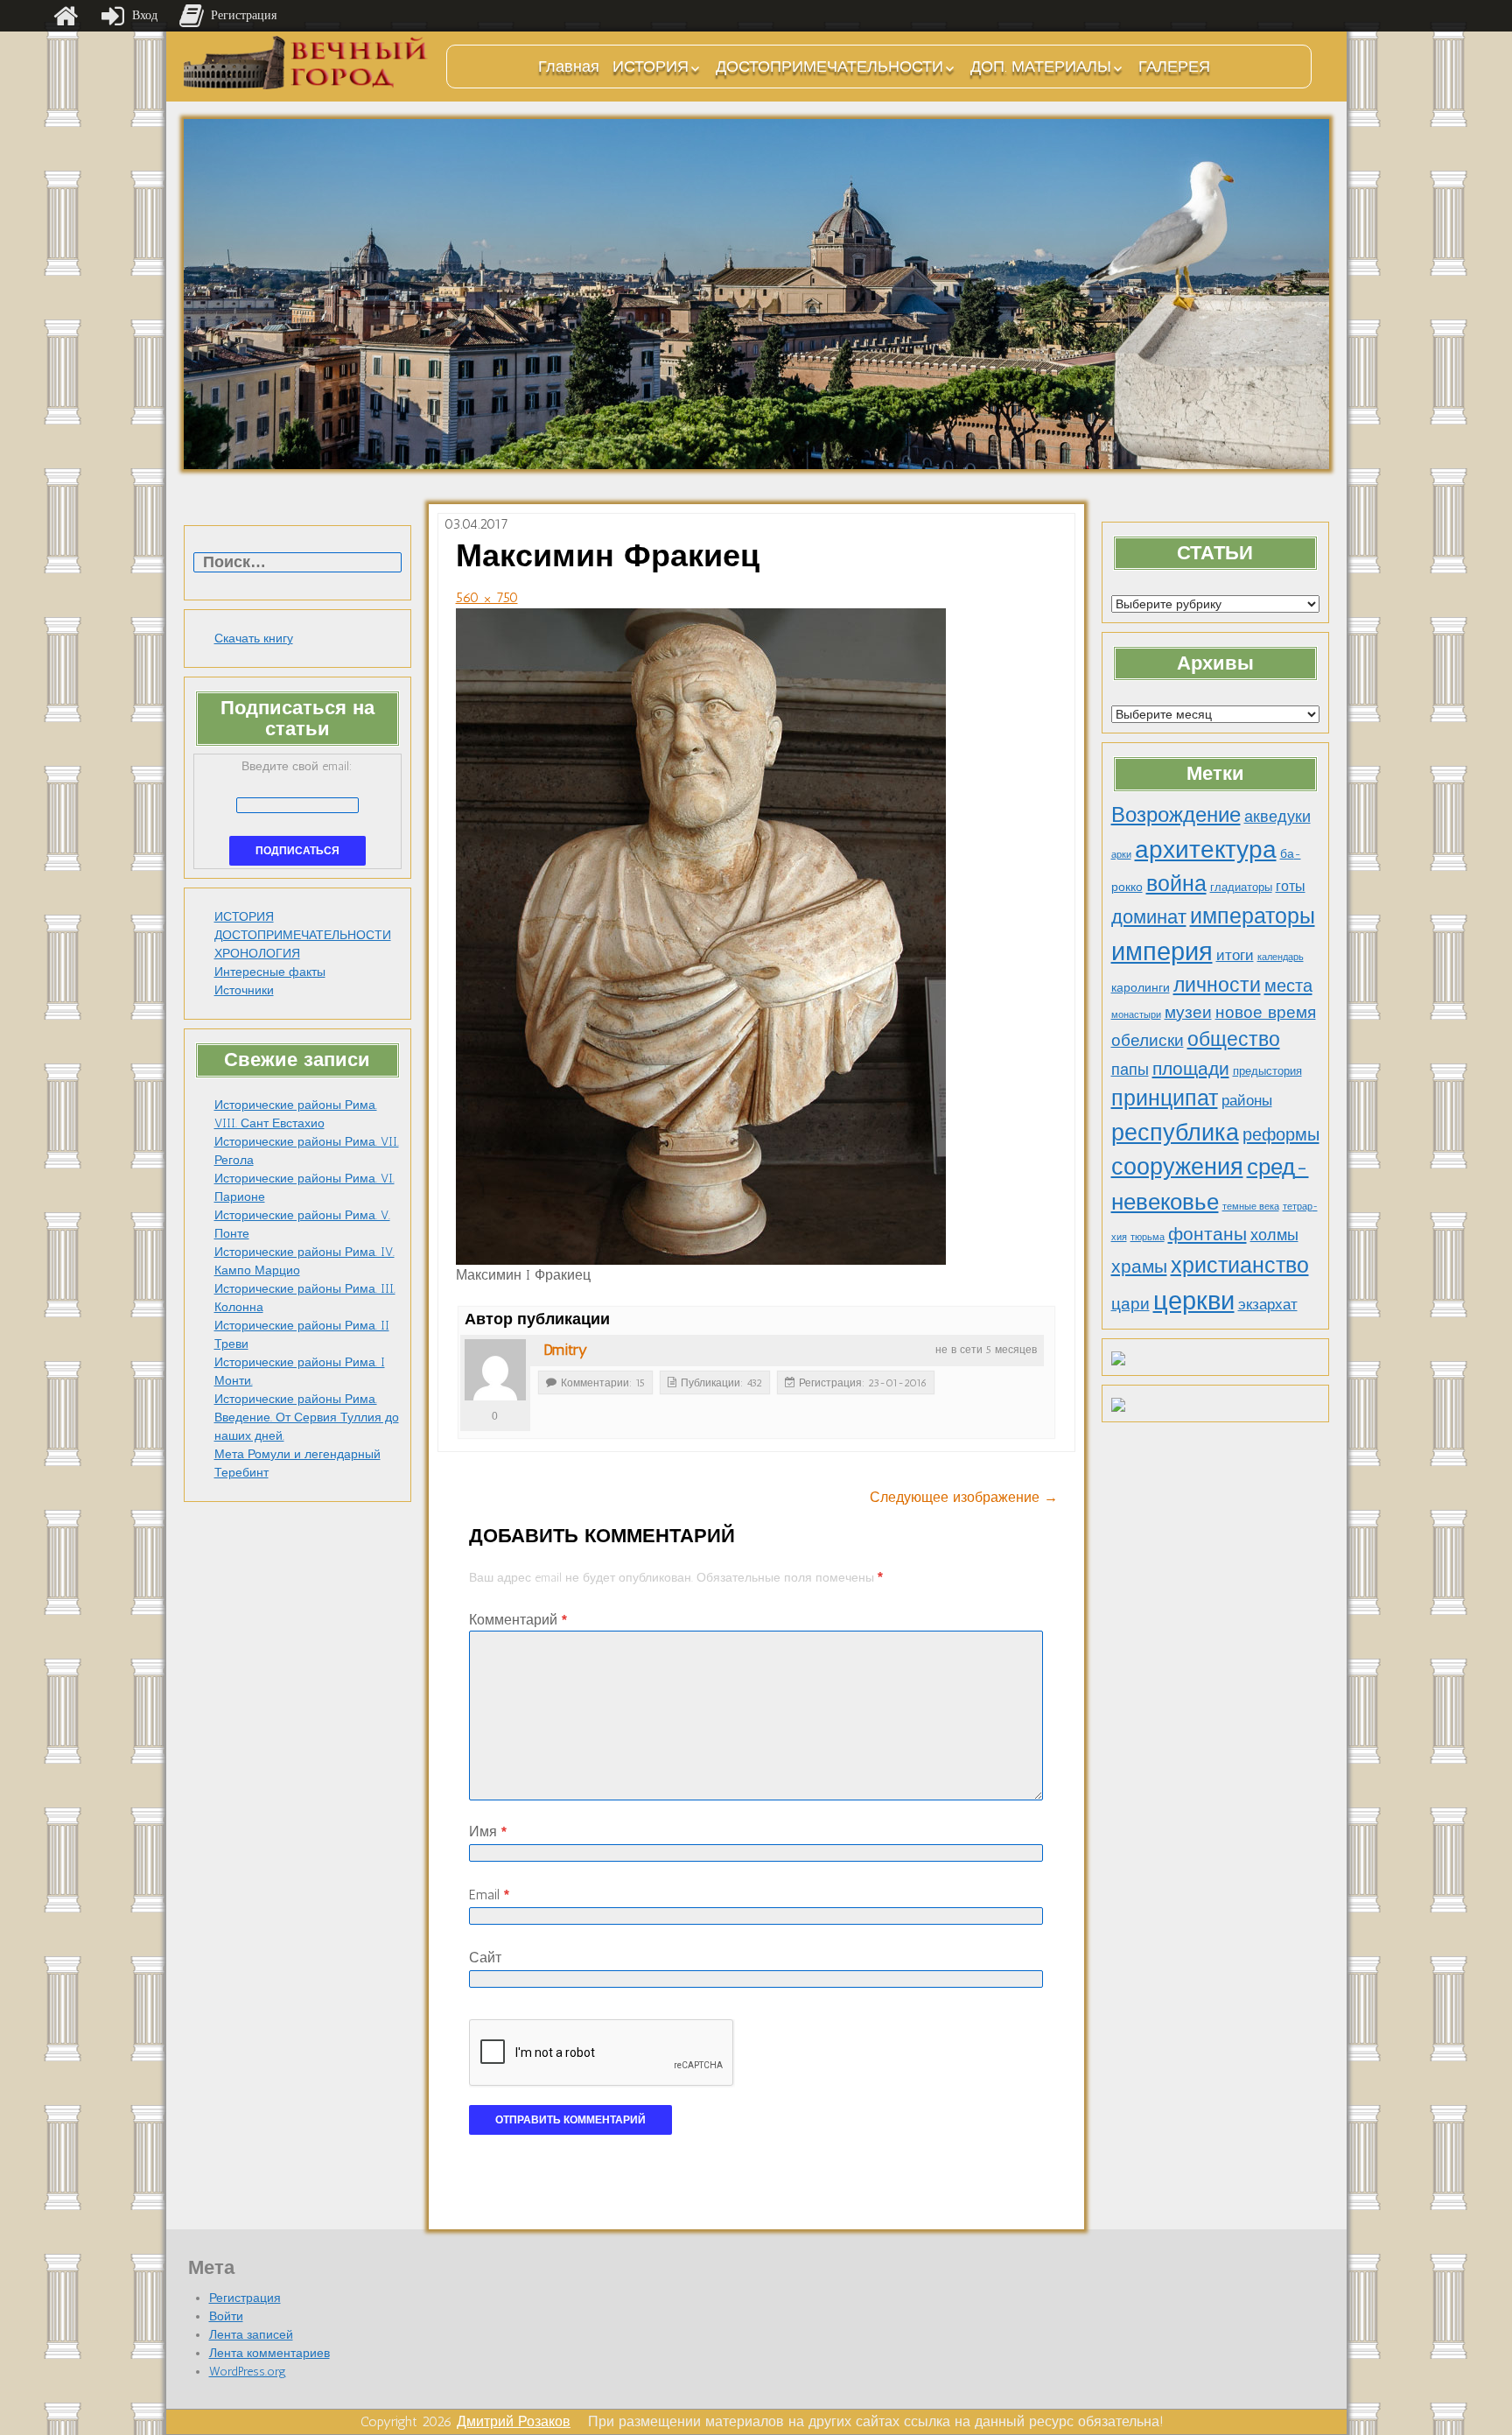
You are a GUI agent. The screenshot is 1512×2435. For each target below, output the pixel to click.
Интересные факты (270, 972)
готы (1291, 886)
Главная (569, 67)
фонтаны (1207, 1234)
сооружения (1177, 1167)
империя (1162, 951)
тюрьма (1148, 1237)
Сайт (485, 1958)
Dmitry (565, 1350)
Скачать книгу (254, 639)
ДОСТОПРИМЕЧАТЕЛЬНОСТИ (829, 67)
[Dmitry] (495, 1370)
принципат (1165, 1098)
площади (1191, 1068)
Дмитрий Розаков (514, 2421)
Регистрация (245, 2298)
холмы (1274, 1235)
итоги (1235, 955)
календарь (1281, 957)
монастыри (1136, 1015)
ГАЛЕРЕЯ (1174, 67)
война (1176, 883)
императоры (1253, 916)
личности (1217, 985)
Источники (244, 990)
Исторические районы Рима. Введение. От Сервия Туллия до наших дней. (307, 1417)
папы (1130, 1070)
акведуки (1277, 816)
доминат (1149, 917)
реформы (1281, 1134)
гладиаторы (1241, 887)
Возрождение (1176, 814)
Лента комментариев (269, 2353)
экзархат (1268, 1304)
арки (1121, 855)
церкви (1194, 1300)
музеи (1188, 1012)
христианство (1240, 1265)
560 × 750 (487, 597)
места (1288, 986)
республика (1175, 1133)
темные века (1251, 1207)
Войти (226, 2316)
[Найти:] (297, 563)
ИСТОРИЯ (651, 67)
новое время (1266, 1012)
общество (1234, 1039)
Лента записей (251, 2335)
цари (1130, 1304)
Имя (488, 1832)
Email (489, 1895)
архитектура (1206, 849)
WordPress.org (248, 2372)
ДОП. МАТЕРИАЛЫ (1041, 67)
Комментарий (518, 1620)
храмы (1139, 1266)
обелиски (1148, 1040)
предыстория (1267, 1071)
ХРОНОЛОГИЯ (257, 954)
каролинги (1141, 987)
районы (1247, 1100)
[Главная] (66, 16)
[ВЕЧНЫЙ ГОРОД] (306, 63)
